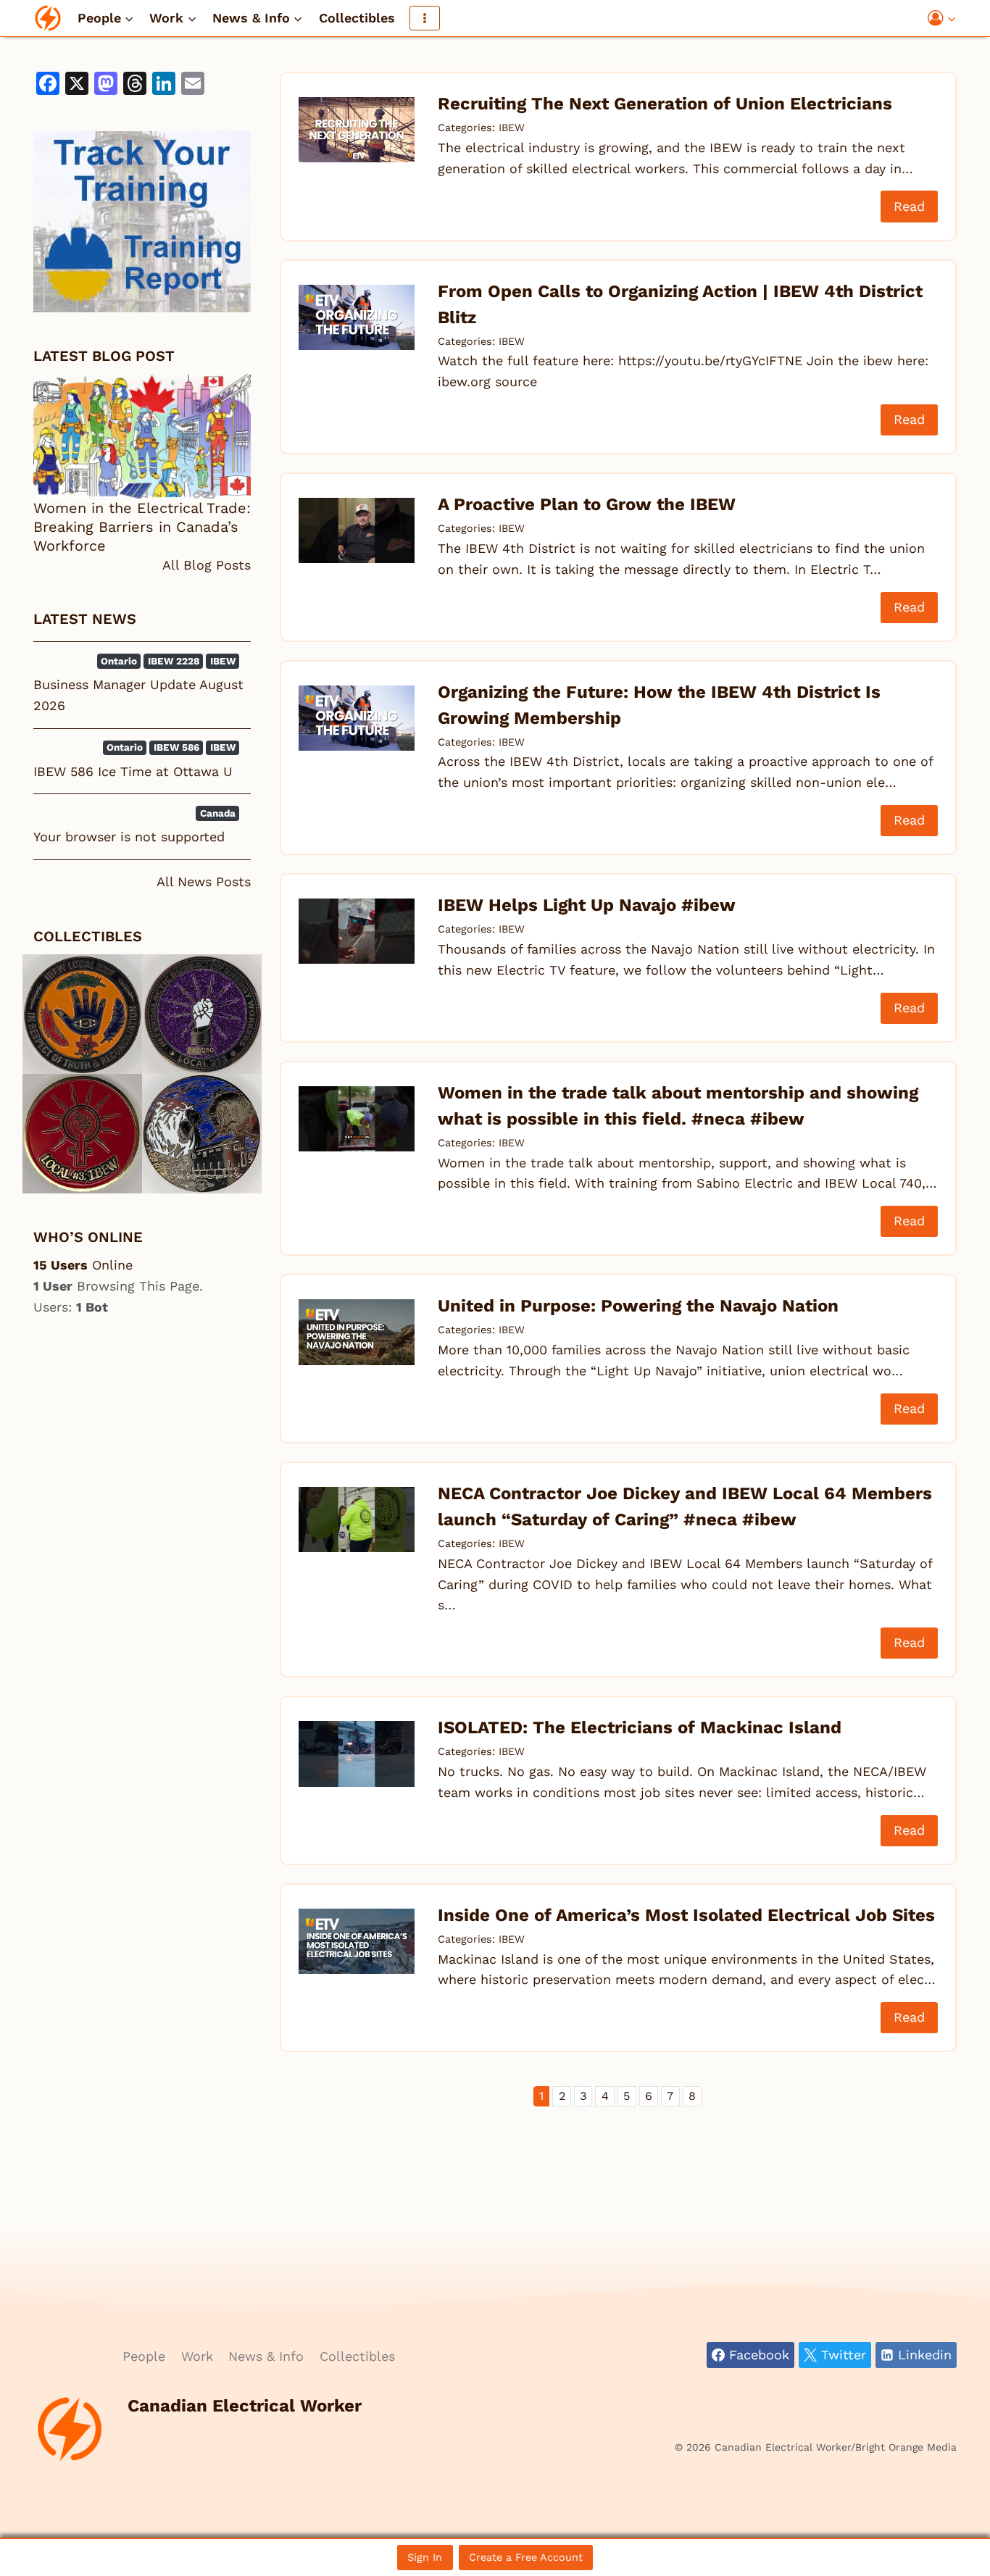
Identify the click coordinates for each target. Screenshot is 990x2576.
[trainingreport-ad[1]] (142, 222)
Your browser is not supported (129, 837)
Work (197, 2356)
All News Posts (204, 881)
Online (83, 1265)
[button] (951, 18)
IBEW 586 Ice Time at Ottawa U (133, 771)
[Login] (942, 18)
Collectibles (357, 18)
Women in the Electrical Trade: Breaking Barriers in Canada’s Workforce (142, 527)
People (144, 2356)
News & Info (266, 2356)
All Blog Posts (207, 565)
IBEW (512, 128)
